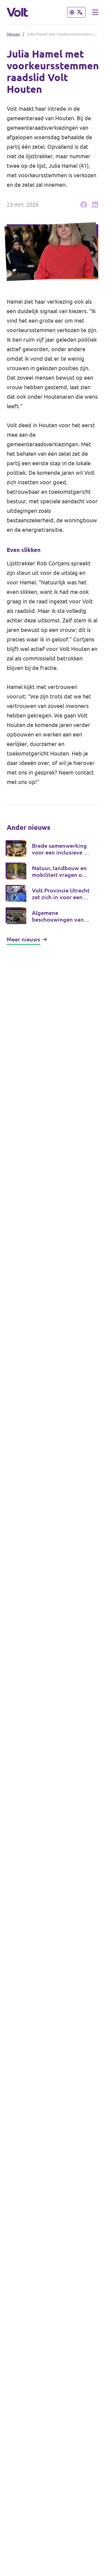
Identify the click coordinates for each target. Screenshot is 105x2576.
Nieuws (13, 34)
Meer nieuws (23, 939)
